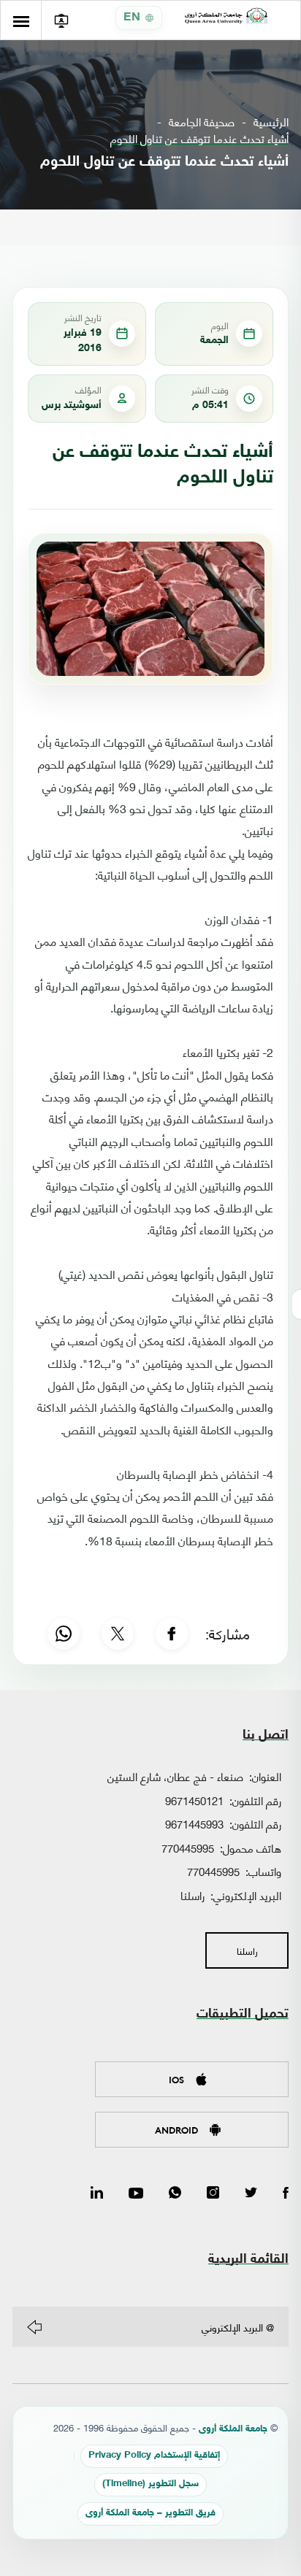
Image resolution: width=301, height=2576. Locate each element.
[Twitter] (251, 2194)
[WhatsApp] (64, 1634)
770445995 (188, 1848)
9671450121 (194, 1800)
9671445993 (194, 1823)
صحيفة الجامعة (202, 122)
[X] (118, 1634)
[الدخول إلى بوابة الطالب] (61, 20)
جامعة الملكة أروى (233, 2430)
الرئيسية (271, 122)
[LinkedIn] (97, 2194)
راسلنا (193, 1895)
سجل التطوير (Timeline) (150, 2484)
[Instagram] (213, 2194)
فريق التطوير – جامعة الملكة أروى (150, 2514)
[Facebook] (172, 1634)
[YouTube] (136, 2194)
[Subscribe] (34, 2327)
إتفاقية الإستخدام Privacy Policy (154, 2456)
